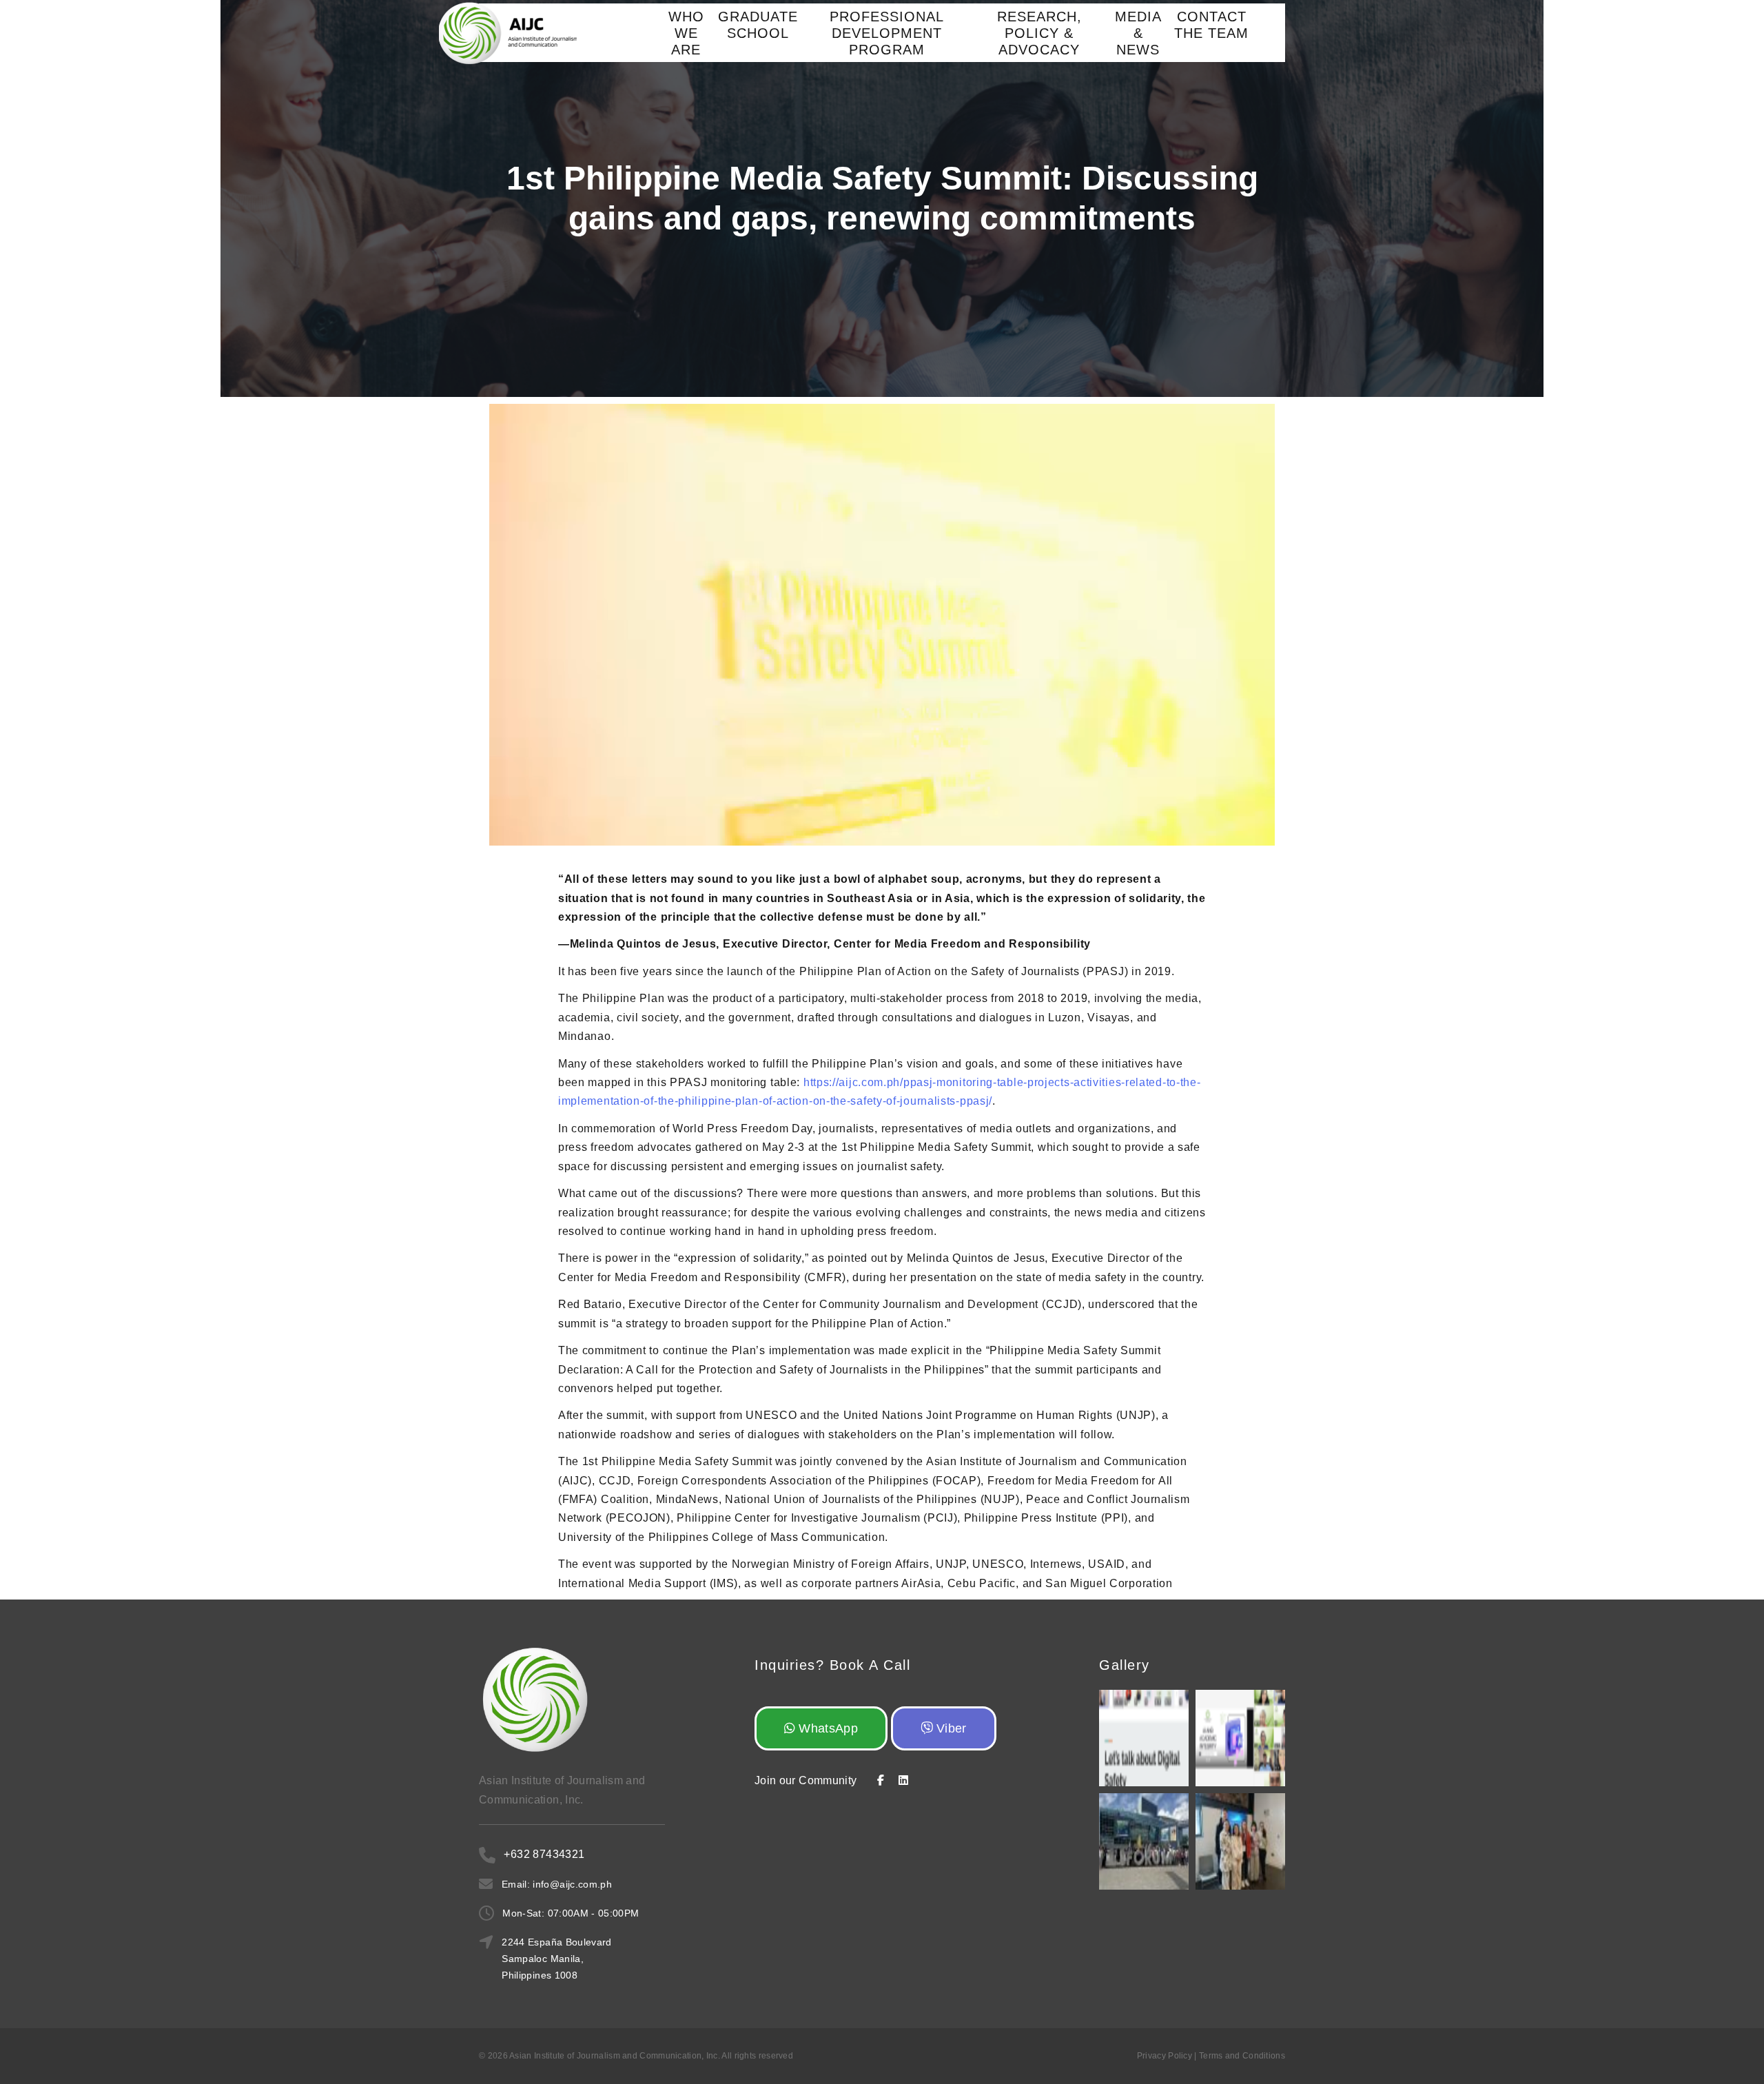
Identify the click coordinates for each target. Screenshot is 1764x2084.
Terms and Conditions (1242, 2056)
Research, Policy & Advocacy (1039, 33)
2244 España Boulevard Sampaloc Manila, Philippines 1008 (556, 1959)
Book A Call (870, 1665)
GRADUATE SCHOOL (758, 25)
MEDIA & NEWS (1138, 33)
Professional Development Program (887, 33)
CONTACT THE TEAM (1211, 25)
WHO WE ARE (686, 33)
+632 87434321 (544, 1854)
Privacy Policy (1165, 2056)
